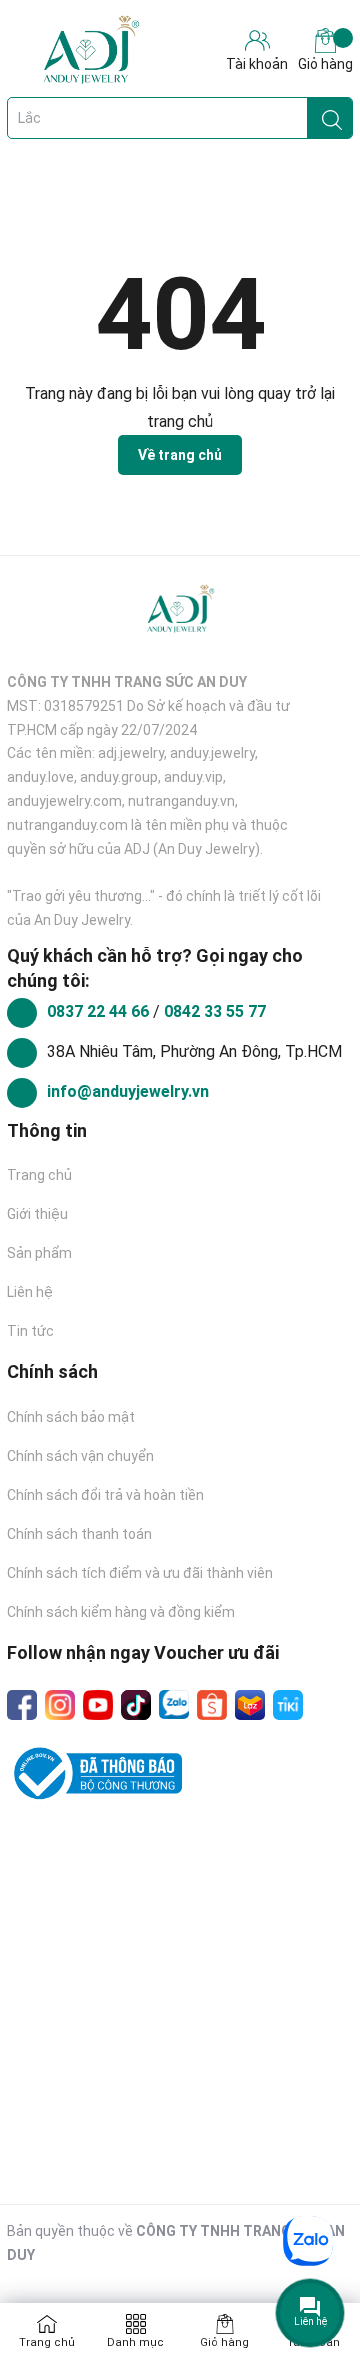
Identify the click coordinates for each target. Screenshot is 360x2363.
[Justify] (332, 118)
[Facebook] (22, 1705)
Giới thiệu (37, 1214)
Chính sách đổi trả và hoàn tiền (105, 1495)
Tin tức (30, 1331)
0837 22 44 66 (100, 1011)
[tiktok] (136, 1705)
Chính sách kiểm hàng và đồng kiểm (121, 1612)
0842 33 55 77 (215, 1011)
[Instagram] (60, 1705)
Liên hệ (30, 1292)
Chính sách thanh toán (79, 1534)
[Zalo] (174, 1705)
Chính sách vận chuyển (80, 1456)
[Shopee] (212, 1705)
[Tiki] (288, 1705)
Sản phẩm (39, 1253)
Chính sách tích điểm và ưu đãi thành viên (140, 1573)
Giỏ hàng (325, 64)
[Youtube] (98, 1705)
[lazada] (250, 1705)
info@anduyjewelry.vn (128, 1091)
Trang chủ (39, 1175)
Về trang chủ (180, 455)
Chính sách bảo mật (71, 1417)
